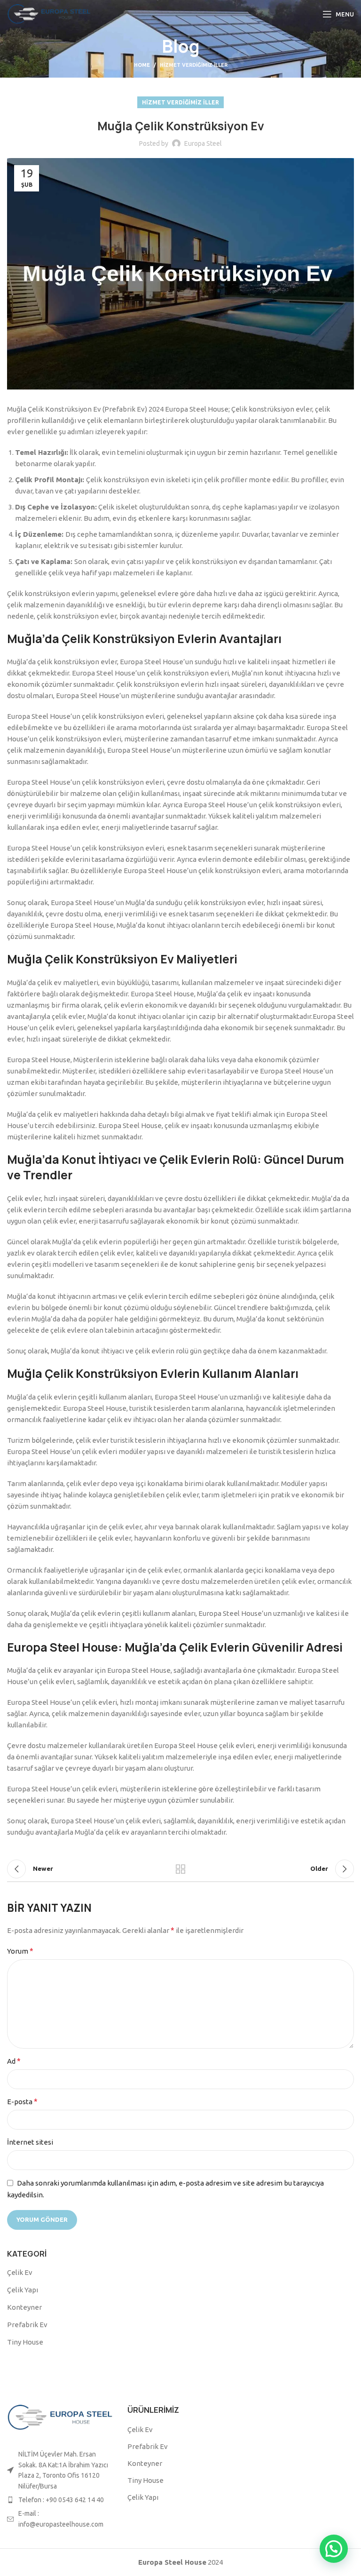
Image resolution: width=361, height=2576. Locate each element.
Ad (14, 2061)
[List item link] (60, 2500)
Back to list (180, 1869)
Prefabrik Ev (27, 2325)
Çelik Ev (20, 2272)
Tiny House (25, 2342)
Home (142, 65)
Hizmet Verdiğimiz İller (194, 65)
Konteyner (24, 2307)
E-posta (22, 2101)
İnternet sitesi (30, 2142)
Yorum (20, 1951)
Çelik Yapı (23, 2290)
